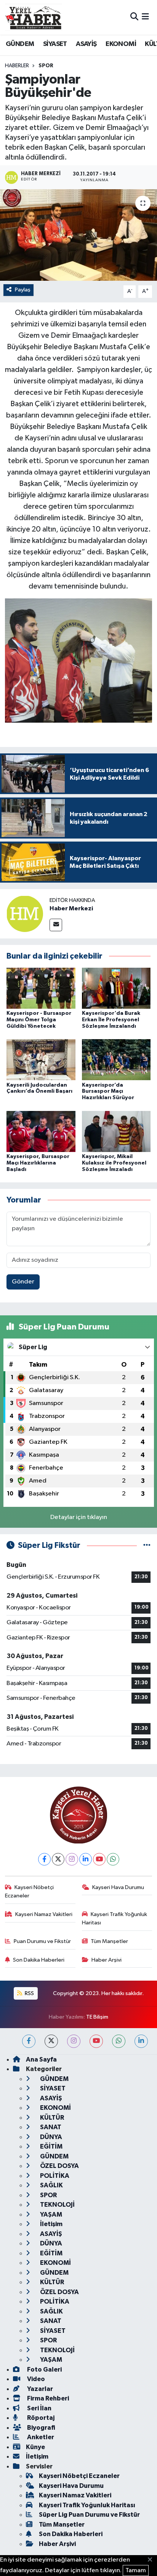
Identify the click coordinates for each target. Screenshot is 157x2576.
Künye (35, 2447)
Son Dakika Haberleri (39, 1960)
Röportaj (40, 2418)
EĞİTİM (51, 2146)
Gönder (23, 1282)
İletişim (51, 2224)
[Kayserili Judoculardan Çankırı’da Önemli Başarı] (41, 1059)
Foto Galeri (44, 2370)
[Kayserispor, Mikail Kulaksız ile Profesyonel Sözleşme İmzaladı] (116, 1131)
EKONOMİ (121, 44)
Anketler (40, 2437)
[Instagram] (72, 1859)
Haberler (17, 66)
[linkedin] (141, 2041)
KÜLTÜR (51, 2118)
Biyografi (41, 2428)
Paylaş (23, 290)
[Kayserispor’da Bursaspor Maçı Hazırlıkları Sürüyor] (116, 1059)
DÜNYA (50, 2137)
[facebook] (29, 2041)
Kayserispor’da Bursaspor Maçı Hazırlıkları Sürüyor (108, 1092)
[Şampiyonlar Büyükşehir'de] (78, 235)
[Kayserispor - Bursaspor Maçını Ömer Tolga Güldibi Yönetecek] (41, 988)
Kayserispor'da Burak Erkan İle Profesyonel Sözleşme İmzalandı (111, 1020)
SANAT (50, 2127)
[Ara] (134, 17)
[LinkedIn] (86, 1859)
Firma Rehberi (47, 2398)
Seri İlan (39, 2408)
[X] (58, 1859)
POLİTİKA (54, 2176)
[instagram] (74, 2041)
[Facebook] (44, 1859)
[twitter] (51, 2041)
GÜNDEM (20, 44)
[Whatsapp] (113, 1859)
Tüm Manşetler (109, 1941)
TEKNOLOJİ (57, 2205)
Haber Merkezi (71, 908)
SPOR (46, 66)
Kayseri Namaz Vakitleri (44, 1914)
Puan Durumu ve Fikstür (42, 1941)
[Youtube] (99, 1859)
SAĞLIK (51, 2185)
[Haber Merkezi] (25, 914)
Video (35, 2379)
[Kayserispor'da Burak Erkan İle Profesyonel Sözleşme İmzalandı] (116, 988)
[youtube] (96, 2041)
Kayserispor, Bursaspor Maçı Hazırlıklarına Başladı (38, 1163)
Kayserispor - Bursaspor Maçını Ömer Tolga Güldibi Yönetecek (39, 1020)
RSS (29, 1993)
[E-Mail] (56, 925)
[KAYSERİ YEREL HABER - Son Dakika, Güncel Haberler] (34, 17)
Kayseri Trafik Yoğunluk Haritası (115, 1919)
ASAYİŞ (86, 44)
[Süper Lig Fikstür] (147, 1545)
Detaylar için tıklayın (79, 1517)
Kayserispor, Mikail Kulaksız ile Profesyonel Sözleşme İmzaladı (114, 1163)
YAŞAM (50, 2214)
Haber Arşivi (107, 1960)
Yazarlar (39, 2389)
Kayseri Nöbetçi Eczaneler (30, 1892)
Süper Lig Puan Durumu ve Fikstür (89, 2515)
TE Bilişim (97, 2017)
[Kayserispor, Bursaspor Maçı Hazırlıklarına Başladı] (41, 1131)
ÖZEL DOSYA (59, 2166)
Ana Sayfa (41, 2059)
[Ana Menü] (145, 17)
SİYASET (55, 44)
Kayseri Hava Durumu (118, 1887)
